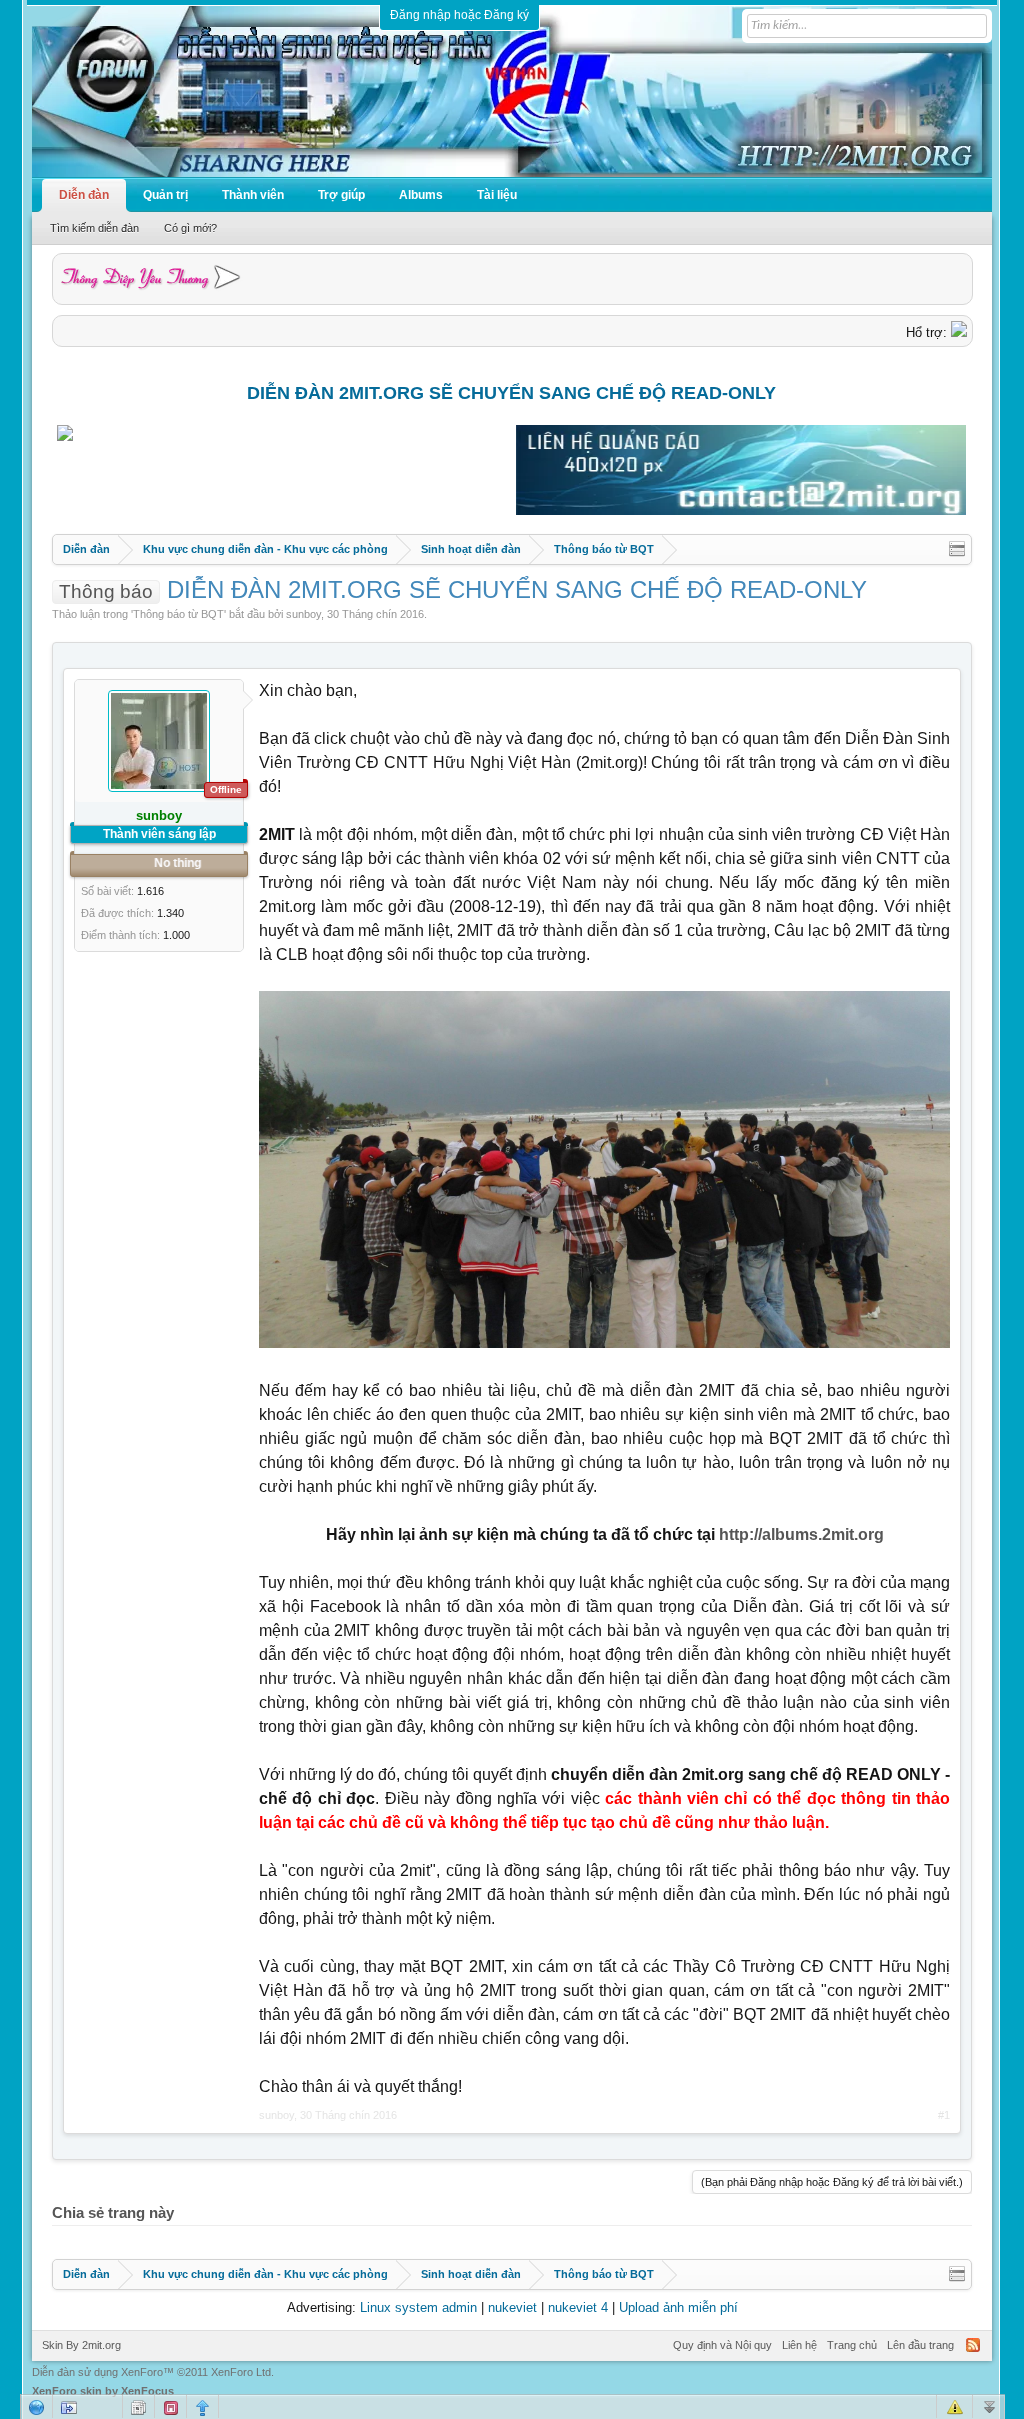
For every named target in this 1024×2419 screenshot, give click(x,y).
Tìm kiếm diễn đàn (94, 228)
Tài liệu (497, 195)
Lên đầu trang (920, 2345)
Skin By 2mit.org (81, 2345)
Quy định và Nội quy (722, 2345)
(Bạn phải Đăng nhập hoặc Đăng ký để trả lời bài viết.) (832, 2182)
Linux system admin (418, 2307)
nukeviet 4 (578, 2307)
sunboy (303, 614)
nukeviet (512, 2307)
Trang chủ (852, 2345)
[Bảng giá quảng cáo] (741, 510)
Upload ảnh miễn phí (678, 2307)
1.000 (176, 935)
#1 (944, 2115)
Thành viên (253, 195)
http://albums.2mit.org (801, 1534)
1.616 (150, 891)
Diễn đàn (84, 195)
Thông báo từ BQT (178, 614)
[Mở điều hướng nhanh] (957, 549)
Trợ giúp (341, 195)
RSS (973, 2345)
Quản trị (165, 195)
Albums (421, 195)
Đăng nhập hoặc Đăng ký (459, 15)
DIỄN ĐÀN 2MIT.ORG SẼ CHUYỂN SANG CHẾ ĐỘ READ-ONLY (511, 393)
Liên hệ (799, 2345)
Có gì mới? (190, 228)
